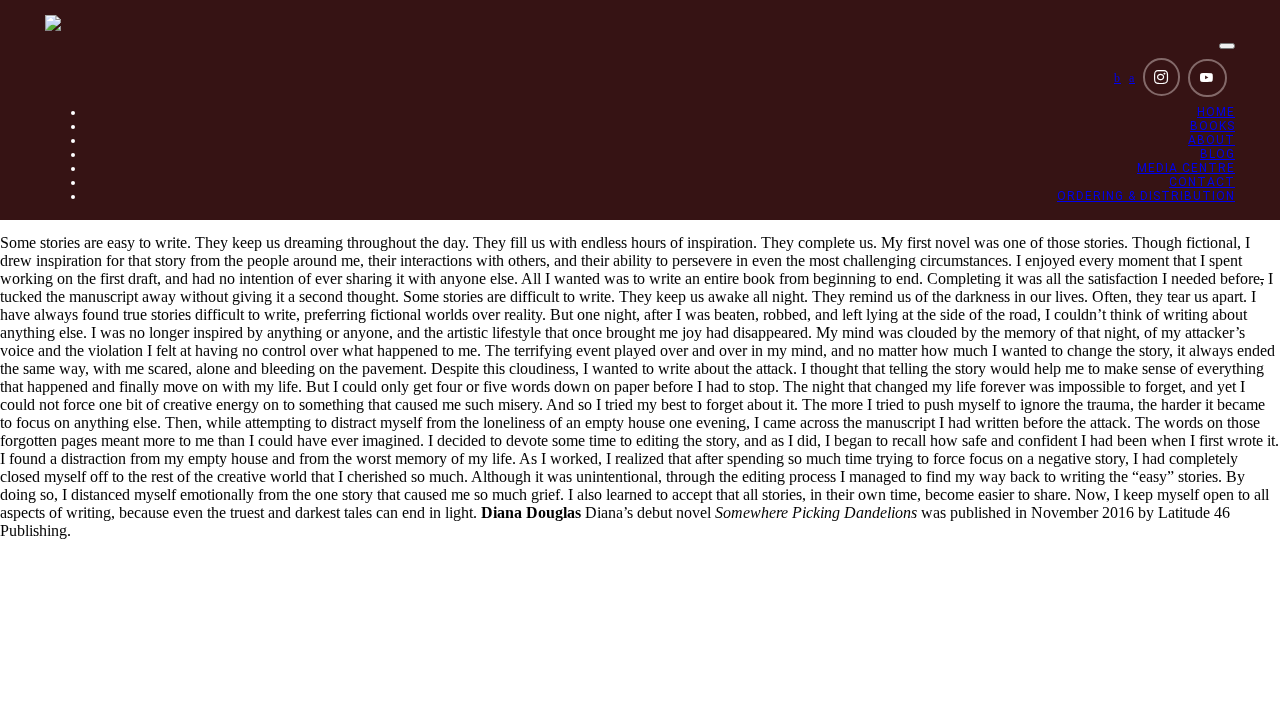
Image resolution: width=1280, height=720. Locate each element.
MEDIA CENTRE (1186, 168)
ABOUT (1211, 140)
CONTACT (1202, 182)
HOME (1216, 112)
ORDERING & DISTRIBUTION (1146, 196)
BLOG (1217, 154)
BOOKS (1212, 126)
